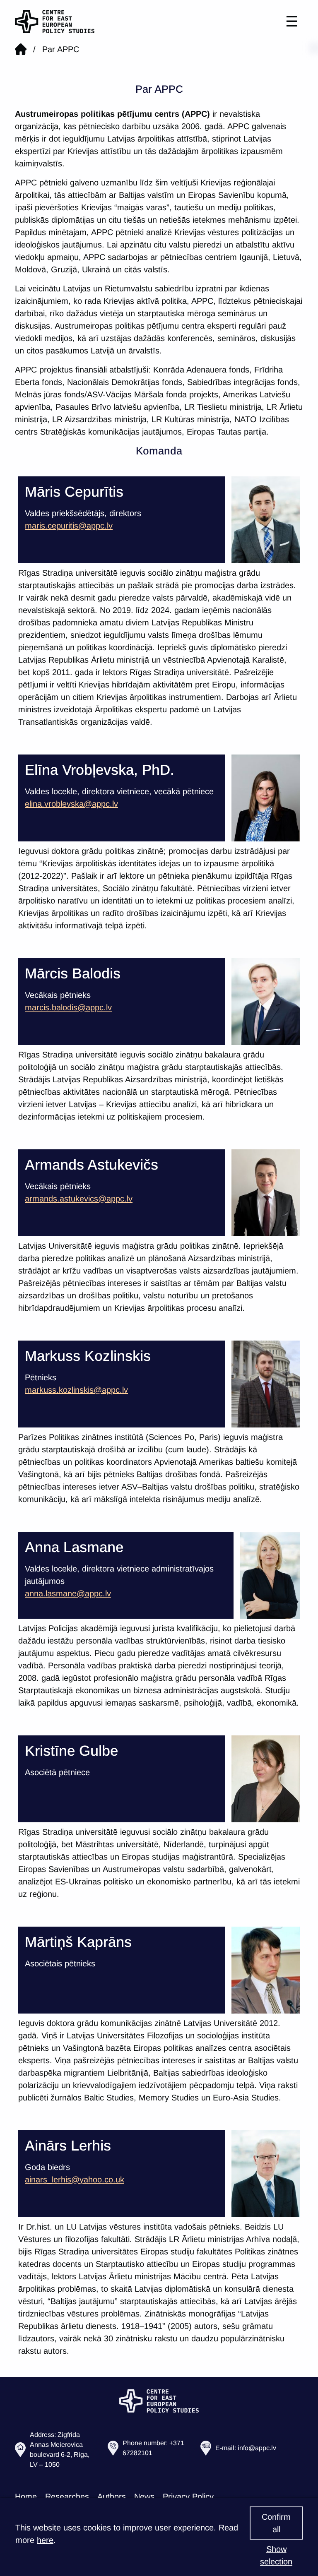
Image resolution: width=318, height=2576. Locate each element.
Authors (112, 2497)
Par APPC (61, 49)
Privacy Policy (188, 2497)
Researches (67, 2497)
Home (26, 2497)
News (144, 2497)
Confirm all (276, 2523)
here (45, 2540)
